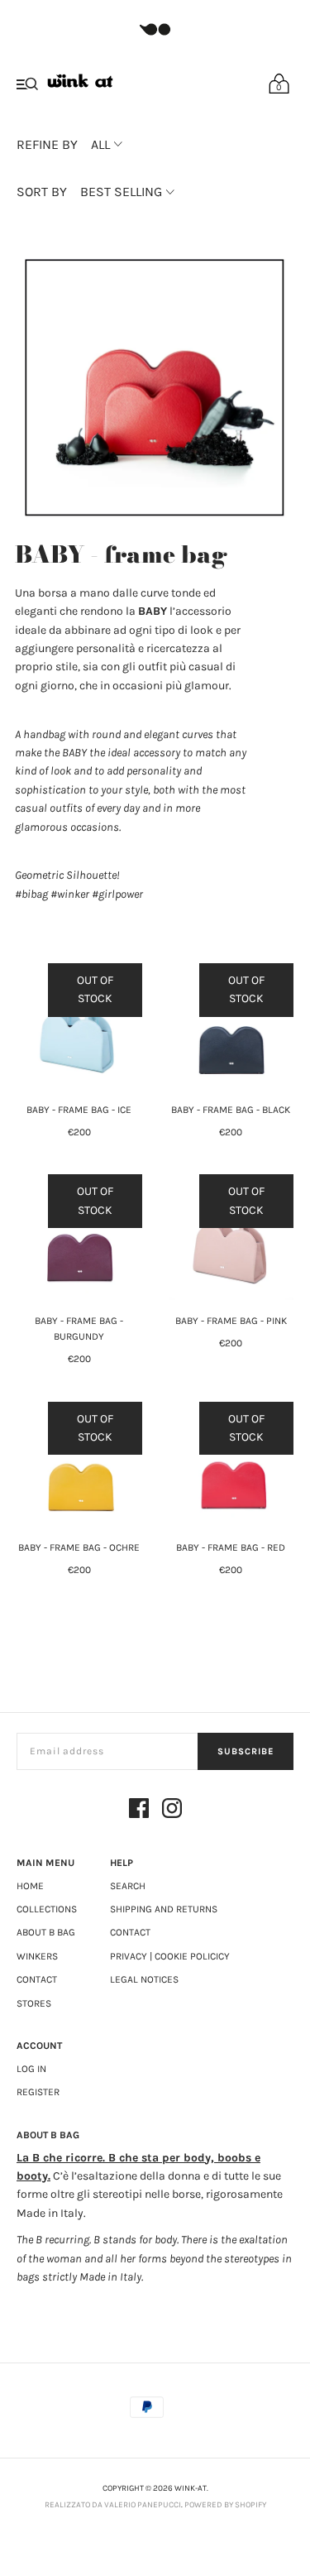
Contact (37, 1979)
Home (30, 1886)
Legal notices (144, 1979)
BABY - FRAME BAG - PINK (231, 1321)
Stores (34, 2003)
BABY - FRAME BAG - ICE (79, 1110)
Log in (31, 2069)
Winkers (37, 1956)
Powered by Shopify (225, 2505)
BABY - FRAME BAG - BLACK (231, 1110)
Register (38, 2092)
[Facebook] (139, 1811)
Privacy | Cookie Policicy (170, 1956)
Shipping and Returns (164, 1909)
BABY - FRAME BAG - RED (231, 1547)
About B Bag (46, 1932)
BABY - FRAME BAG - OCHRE (79, 1547)
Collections (47, 1909)
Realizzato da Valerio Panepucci (113, 2505)
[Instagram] (172, 1811)
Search (128, 1886)
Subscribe (246, 1751)
